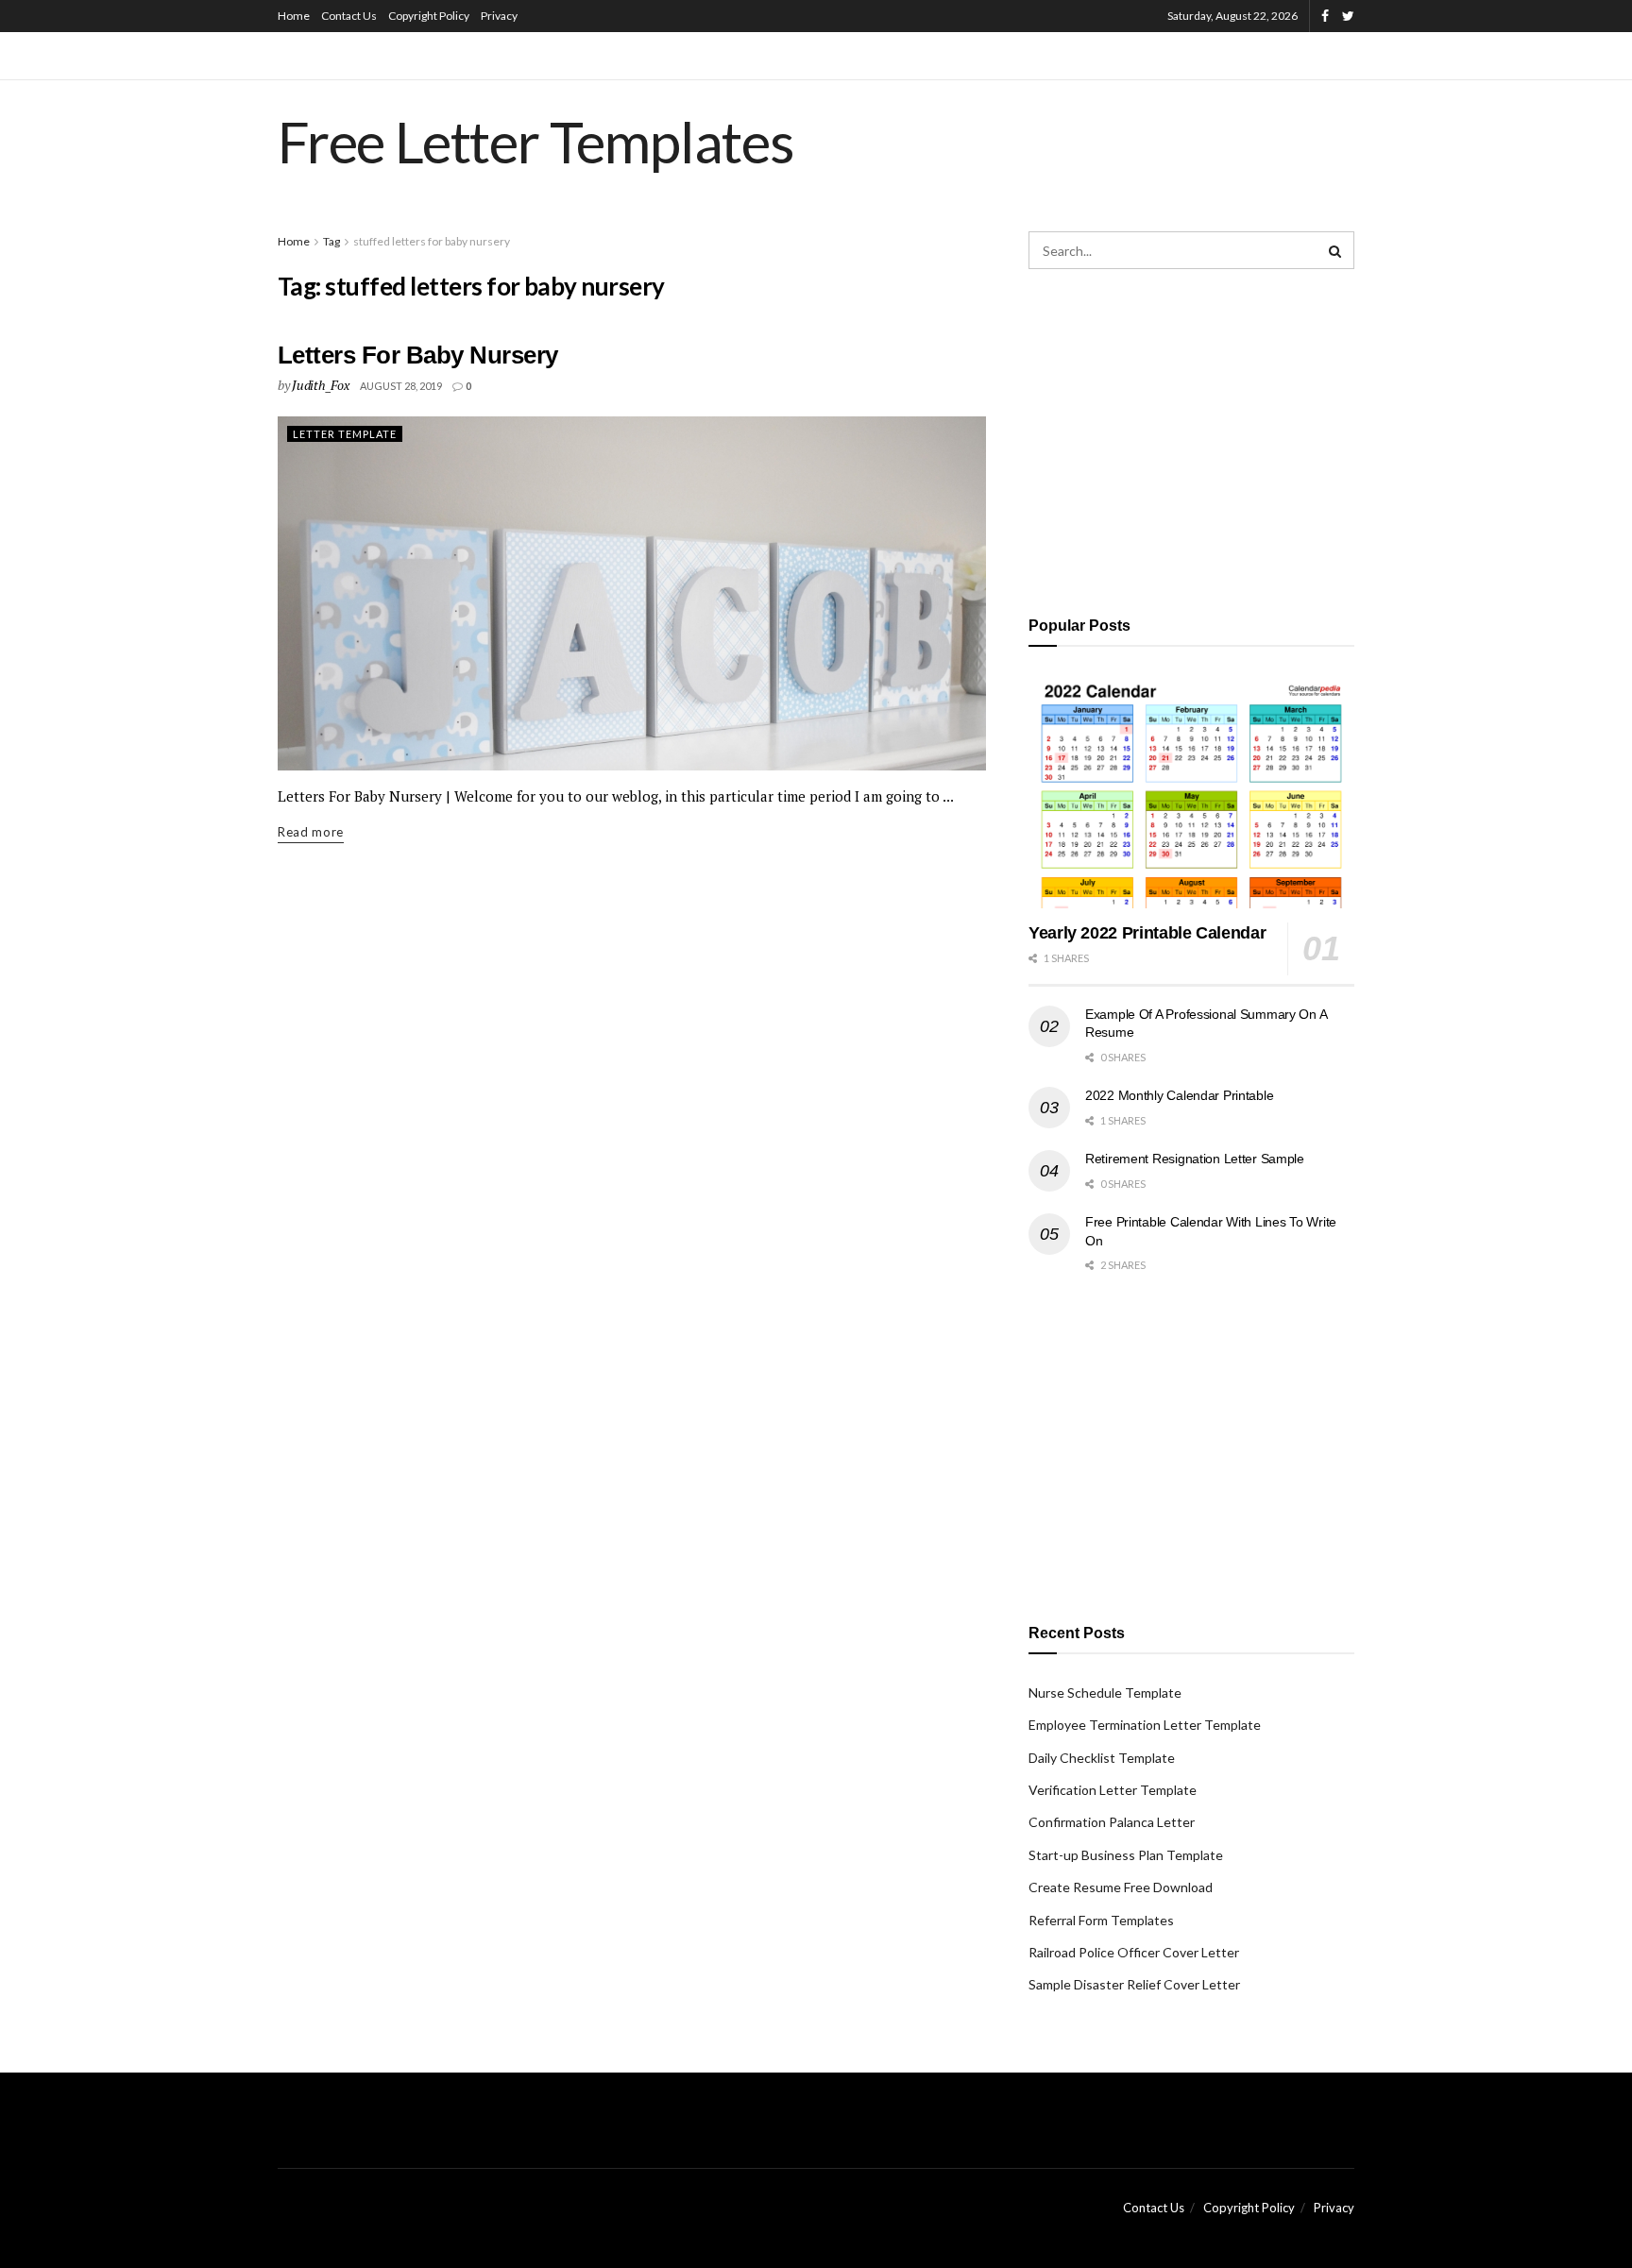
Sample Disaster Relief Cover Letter (1134, 1984)
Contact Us (349, 16)
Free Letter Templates (536, 142)
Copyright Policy (429, 16)
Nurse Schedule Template (1105, 1693)
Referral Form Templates (1101, 1920)
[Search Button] (1335, 250)
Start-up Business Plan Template (1126, 1855)
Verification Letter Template (1113, 1790)
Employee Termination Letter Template (1145, 1725)
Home (294, 16)
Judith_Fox (320, 385)
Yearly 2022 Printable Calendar (1147, 933)
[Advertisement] (1191, 439)
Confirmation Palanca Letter (1112, 1822)
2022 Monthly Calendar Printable (1179, 1095)
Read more (311, 832)
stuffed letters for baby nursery (432, 241)
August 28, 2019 (401, 386)
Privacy (499, 16)
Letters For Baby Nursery (418, 355)
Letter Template (345, 434)
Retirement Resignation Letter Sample (1195, 1159)
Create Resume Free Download (1121, 1887)
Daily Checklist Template (1102, 1758)
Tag (331, 241)
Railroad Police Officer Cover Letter (1134, 1952)
